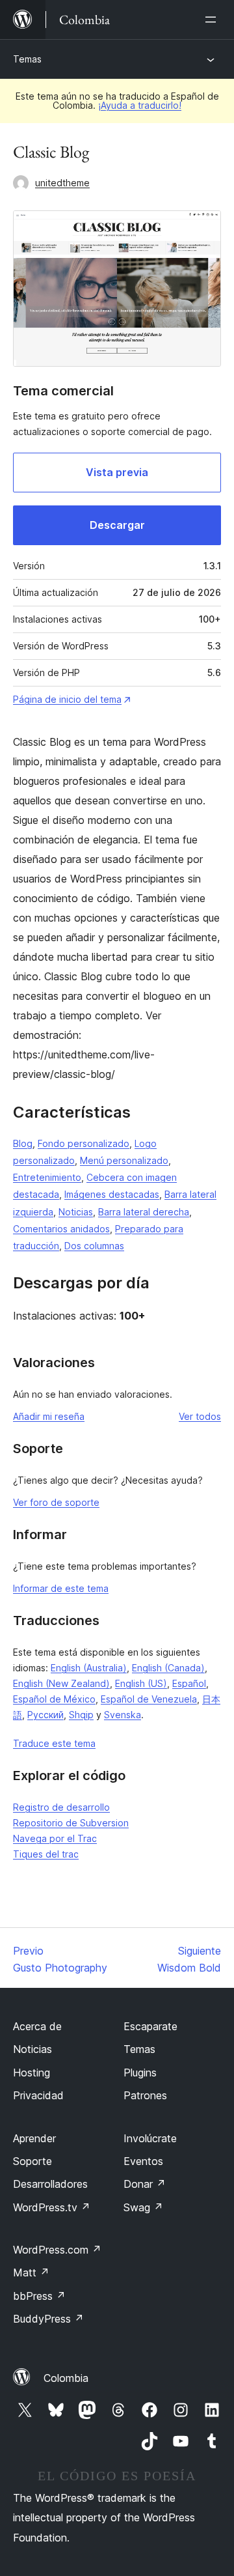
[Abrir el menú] (213, 20)
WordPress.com (57, 2250)
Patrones (145, 2095)
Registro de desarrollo (61, 1807)
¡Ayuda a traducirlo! (140, 105)
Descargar (117, 525)
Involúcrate (150, 2138)
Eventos (143, 2161)
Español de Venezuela (149, 1699)
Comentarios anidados (61, 1229)
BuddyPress (48, 2319)
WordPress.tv (52, 2207)
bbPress (39, 2296)
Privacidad (38, 2095)
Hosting (32, 2073)
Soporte (32, 2161)
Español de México (54, 1699)
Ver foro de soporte (56, 1502)
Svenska (123, 1715)
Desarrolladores (50, 2184)
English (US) (141, 1683)
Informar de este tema (61, 1588)
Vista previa (117, 472)
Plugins (140, 2073)
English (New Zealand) (61, 1683)
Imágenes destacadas (112, 1194)
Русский (45, 1715)
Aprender (34, 2138)
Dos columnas (94, 1246)
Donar (145, 2184)
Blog (23, 1143)
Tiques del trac (46, 1854)
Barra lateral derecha (144, 1212)
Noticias (76, 1212)
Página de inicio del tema (67, 699)
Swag (143, 2207)
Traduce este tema (54, 1743)
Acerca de (37, 2026)
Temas (27, 59)
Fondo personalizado (84, 1143)
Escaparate (150, 2026)
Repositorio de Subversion (71, 1823)
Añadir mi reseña (49, 1416)
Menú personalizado (124, 1160)
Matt (31, 2272)
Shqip (81, 1715)
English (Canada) (168, 1668)
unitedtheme (62, 183)
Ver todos (200, 1416)
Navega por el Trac (55, 1838)
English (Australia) (89, 1668)
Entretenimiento (47, 1177)
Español (189, 1683)
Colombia (66, 2378)
